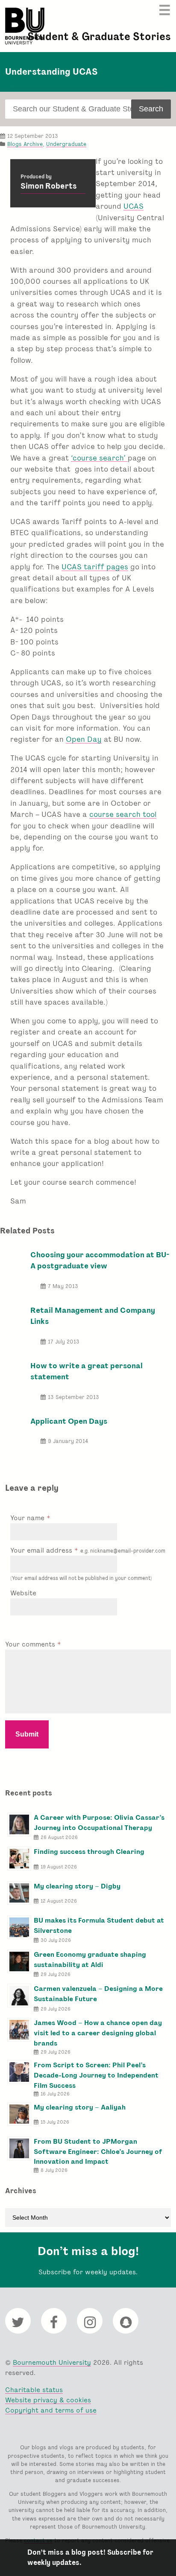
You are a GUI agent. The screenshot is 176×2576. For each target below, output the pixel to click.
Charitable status (34, 2390)
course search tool (123, 814)
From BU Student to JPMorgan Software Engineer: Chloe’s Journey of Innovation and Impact (98, 2152)
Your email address (88, 1550)
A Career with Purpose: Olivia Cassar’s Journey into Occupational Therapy (99, 1823)
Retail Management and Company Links (93, 1316)
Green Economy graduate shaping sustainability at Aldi (90, 1960)
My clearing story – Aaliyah (80, 2107)
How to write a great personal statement (87, 1371)
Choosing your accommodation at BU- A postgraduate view (100, 1260)
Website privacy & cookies (48, 2400)
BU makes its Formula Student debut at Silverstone (99, 1925)
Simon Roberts (49, 186)
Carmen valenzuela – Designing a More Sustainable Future (98, 1994)
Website (23, 1593)
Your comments (31, 1644)
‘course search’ (99, 458)
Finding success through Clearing (89, 1852)
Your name (28, 1518)
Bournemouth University (25, 26)
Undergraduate (66, 144)
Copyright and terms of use (51, 2410)
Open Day (84, 739)
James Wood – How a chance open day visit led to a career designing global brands (98, 2033)
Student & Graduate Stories (99, 36)
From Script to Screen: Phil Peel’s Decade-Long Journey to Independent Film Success (96, 2075)
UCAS (133, 206)
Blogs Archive (25, 144)
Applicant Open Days (69, 1421)
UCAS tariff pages (95, 567)
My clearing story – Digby (77, 1886)
